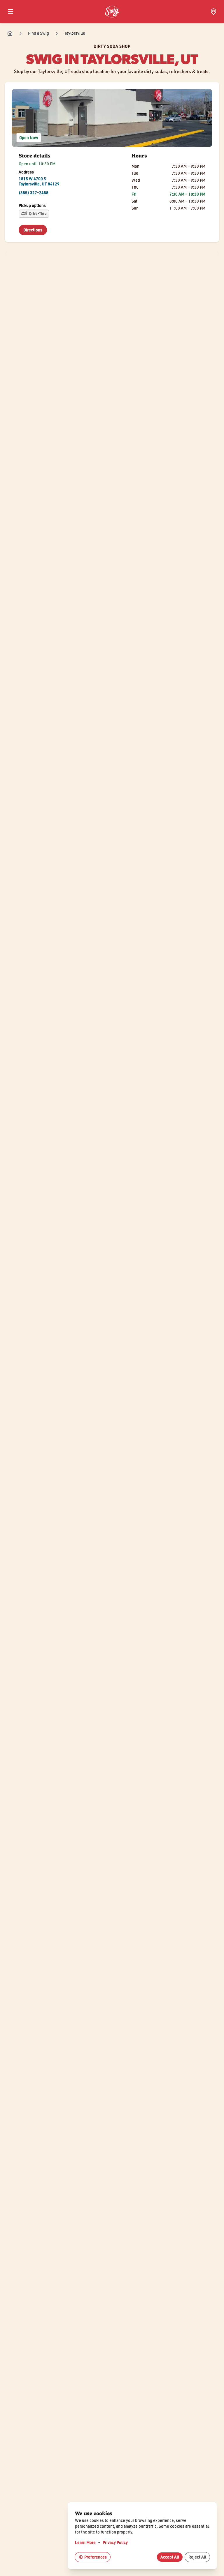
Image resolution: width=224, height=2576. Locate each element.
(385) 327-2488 (34, 193)
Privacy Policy (115, 2542)
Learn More (85, 2542)
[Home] (10, 33)
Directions (35, 230)
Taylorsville (75, 33)
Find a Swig (38, 33)
